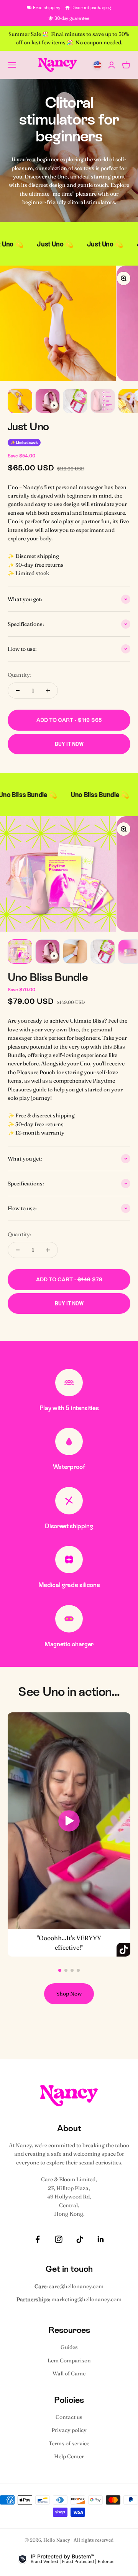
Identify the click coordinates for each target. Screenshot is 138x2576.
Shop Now (69, 1994)
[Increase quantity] (48, 691)
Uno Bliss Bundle (48, 977)
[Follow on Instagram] (59, 2239)
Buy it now (69, 744)
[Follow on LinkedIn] (101, 2239)
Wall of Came (69, 2373)
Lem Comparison (69, 2360)
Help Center (69, 2456)
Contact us (69, 2417)
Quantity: (19, 675)
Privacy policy (69, 2430)
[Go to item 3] (75, 401)
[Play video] (69, 1821)
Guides (69, 2347)
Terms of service (69, 2443)
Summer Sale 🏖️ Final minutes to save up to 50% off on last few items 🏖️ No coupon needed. (69, 38)
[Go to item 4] (103, 401)
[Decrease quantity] (18, 691)
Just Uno (28, 426)
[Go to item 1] (20, 401)
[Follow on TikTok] (80, 2239)
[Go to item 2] (48, 401)
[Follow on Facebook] (38, 2239)
